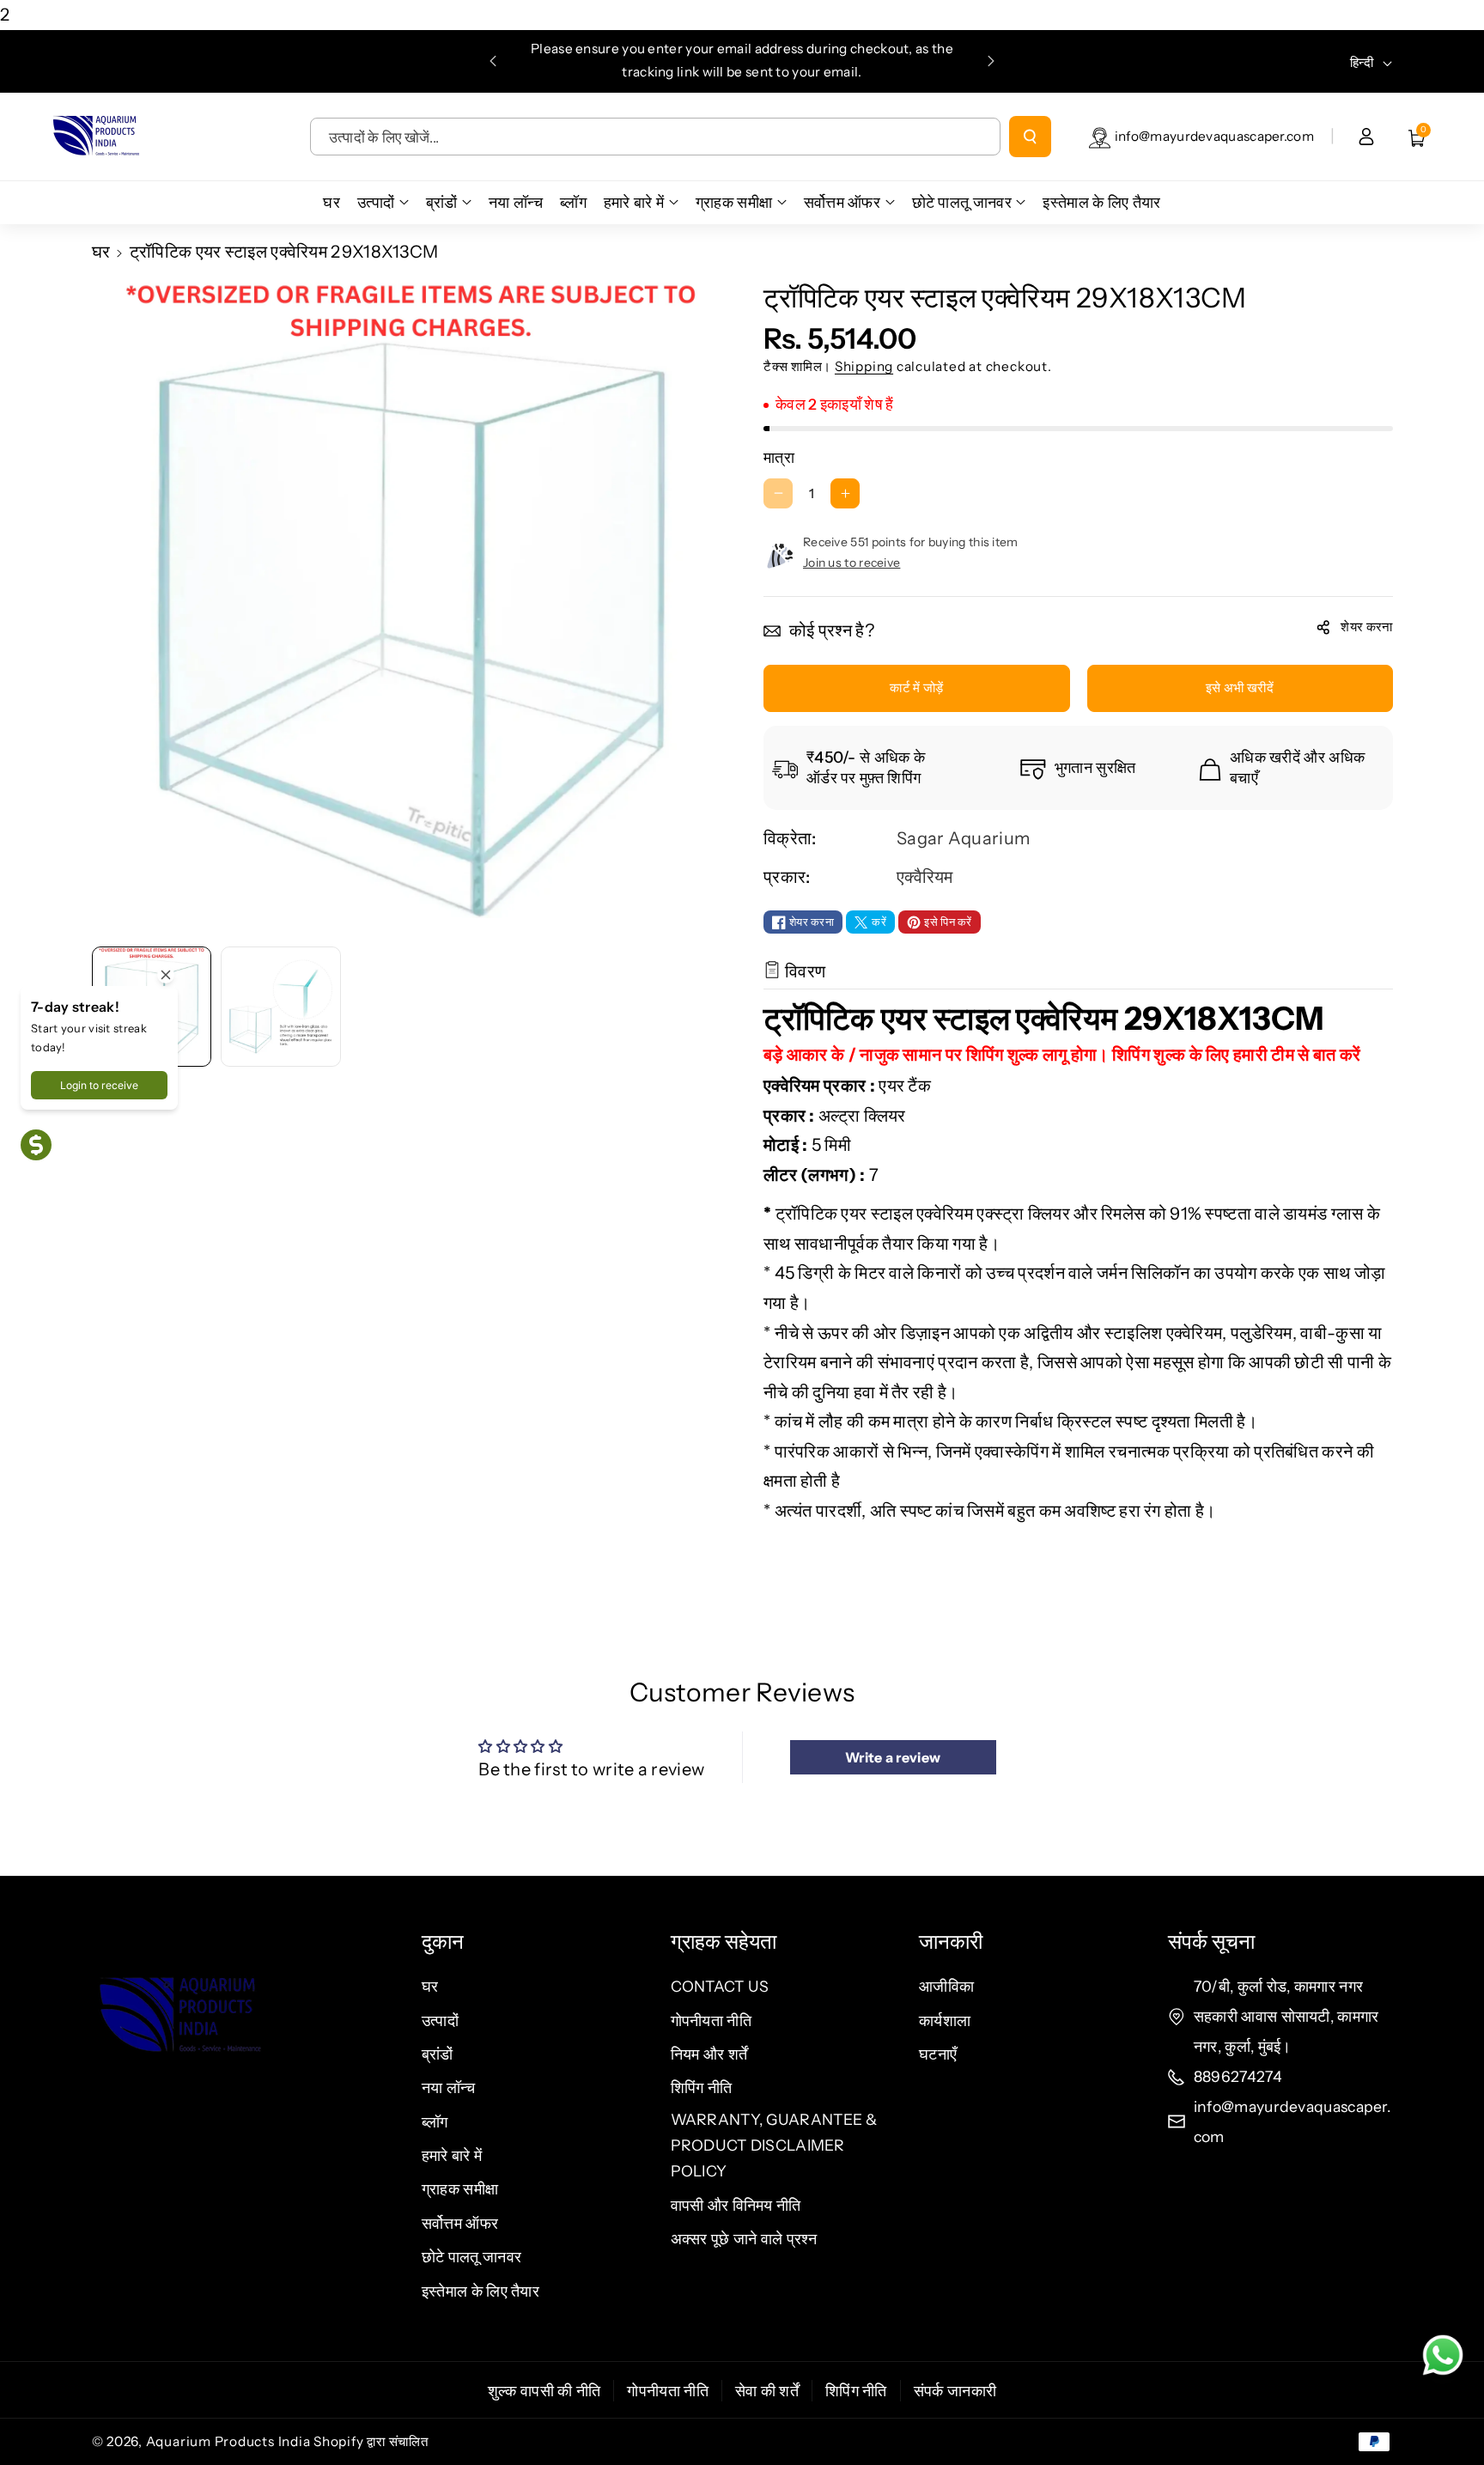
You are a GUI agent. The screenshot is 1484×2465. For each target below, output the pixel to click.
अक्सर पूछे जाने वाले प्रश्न (744, 2239)
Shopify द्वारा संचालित (371, 2441)
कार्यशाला (945, 2021)
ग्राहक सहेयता (724, 1942)
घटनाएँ (938, 2054)
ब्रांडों (438, 2054)
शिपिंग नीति (702, 2088)
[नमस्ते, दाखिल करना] (1366, 137)
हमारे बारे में (452, 2155)
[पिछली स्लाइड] (493, 61)
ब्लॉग (435, 2122)
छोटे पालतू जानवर (471, 2257)
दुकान (443, 1942)
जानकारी (951, 1942)
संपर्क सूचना (1211, 1942)
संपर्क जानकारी (955, 2391)
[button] (1417, 137)
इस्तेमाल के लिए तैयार (480, 2291)
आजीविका (946, 1986)
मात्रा (779, 457)
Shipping (864, 366)
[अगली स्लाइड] (991, 61)
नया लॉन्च (449, 2088)
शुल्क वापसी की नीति (544, 2391)
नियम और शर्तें (709, 2054)
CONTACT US (720, 1986)
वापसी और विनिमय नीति (736, 2205)
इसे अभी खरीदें (1240, 688)
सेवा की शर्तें (767, 2391)
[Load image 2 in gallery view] (281, 1007)
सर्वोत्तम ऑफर (460, 2223)
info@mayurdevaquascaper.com (1214, 136)
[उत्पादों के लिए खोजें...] (1030, 137)
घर (101, 252)
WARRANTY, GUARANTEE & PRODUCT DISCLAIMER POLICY (774, 2145)
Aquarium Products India (230, 2441)
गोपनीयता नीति (711, 2021)
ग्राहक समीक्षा (460, 2189)
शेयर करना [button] (1366, 627)
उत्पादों (440, 2021)
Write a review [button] (893, 1757)
